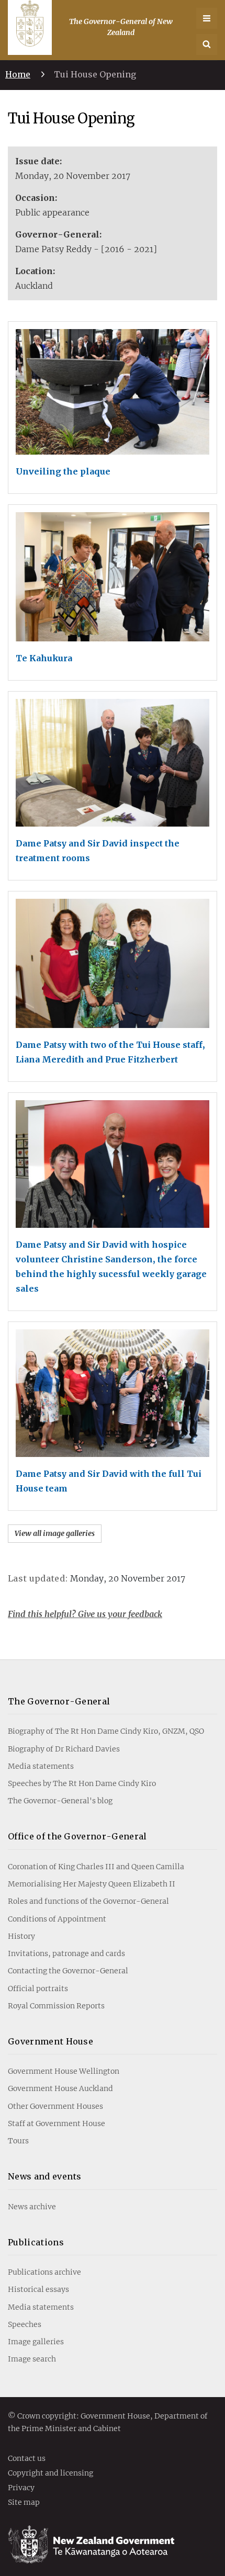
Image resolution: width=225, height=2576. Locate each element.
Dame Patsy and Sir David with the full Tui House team (109, 1481)
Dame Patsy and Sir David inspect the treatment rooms (98, 851)
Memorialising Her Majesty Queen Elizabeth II (92, 1884)
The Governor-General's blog (60, 1801)
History (21, 1936)
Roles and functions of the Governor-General (88, 1901)
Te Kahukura (44, 658)
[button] (207, 44)
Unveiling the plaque (63, 471)
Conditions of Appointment (57, 1919)
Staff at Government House (57, 2123)
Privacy (21, 2488)
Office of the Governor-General (77, 1836)
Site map (24, 2503)
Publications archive (44, 2272)
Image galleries (36, 2342)
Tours (18, 2141)
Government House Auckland (60, 2088)
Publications (36, 2242)
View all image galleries (55, 1533)
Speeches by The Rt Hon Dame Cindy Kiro (82, 1783)
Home (18, 74)
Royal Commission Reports (56, 2006)
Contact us (27, 2459)
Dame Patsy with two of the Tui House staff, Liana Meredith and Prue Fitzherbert (110, 1052)
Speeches (25, 2324)
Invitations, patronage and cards (66, 1953)
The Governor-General (59, 1701)
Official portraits (38, 1989)
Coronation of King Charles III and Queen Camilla (96, 1867)
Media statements (41, 1766)
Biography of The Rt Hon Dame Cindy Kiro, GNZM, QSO (106, 1731)
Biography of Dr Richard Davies (64, 1749)
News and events (45, 2176)
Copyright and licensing (50, 2473)
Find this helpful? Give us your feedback (85, 1614)
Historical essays (38, 2289)
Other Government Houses (55, 2106)
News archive (32, 2207)
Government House (50, 2041)
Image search (32, 2359)
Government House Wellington (64, 2071)
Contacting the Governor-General (68, 1971)
